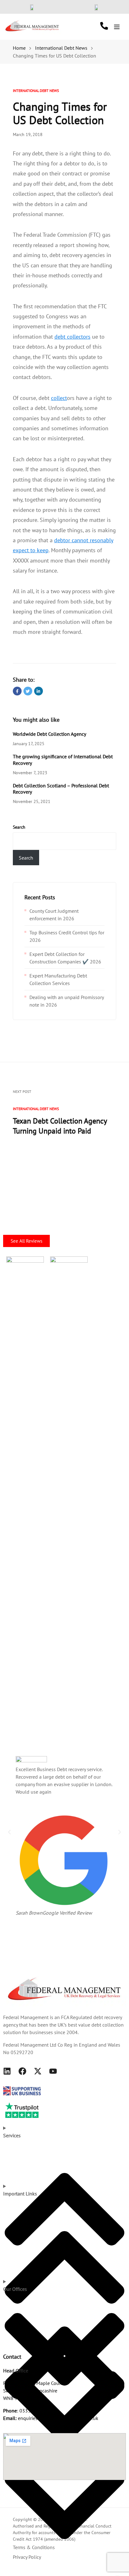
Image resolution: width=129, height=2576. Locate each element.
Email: (10, 2418)
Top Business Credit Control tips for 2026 (67, 936)
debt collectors (72, 337)
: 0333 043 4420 (28, 2411)
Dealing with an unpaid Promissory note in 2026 (67, 1001)
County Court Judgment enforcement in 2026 (54, 915)
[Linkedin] (7, 2071)
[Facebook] (22, 2071)
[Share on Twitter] (28, 691)
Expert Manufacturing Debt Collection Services (58, 979)
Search (19, 827)
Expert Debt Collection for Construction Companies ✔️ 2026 (65, 958)
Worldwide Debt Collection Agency (49, 734)
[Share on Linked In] (39, 691)
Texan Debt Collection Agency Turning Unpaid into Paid (60, 1126)
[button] (9, 1832)
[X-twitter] (38, 2071)
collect (59, 398)
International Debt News (36, 91)
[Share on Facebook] (17, 691)
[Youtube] (53, 2071)
